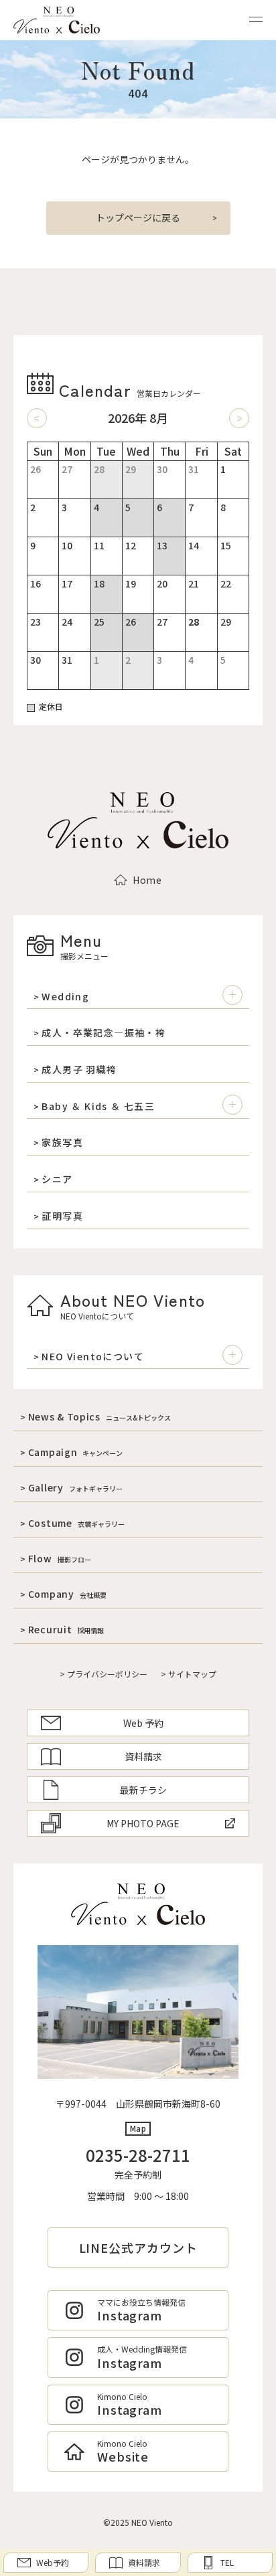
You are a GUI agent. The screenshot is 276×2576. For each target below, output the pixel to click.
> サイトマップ (189, 1674)
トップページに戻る (138, 217)
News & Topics (99, 1416)
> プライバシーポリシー (103, 1674)
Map (138, 2128)
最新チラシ (143, 1790)
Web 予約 (143, 1723)
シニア (57, 1179)
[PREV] (37, 418)
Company (67, 1594)
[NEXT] (239, 418)
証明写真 (62, 1216)
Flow (60, 1558)
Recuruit (66, 1629)
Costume (76, 1523)
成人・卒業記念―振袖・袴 (103, 1033)
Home (147, 880)
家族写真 (62, 1142)
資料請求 (143, 1756)
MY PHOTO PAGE (143, 1823)
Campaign (75, 1452)
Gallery (75, 1487)
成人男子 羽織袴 (79, 1070)
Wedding (65, 997)
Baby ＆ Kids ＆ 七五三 (98, 1106)
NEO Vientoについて (93, 1357)
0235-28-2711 (138, 2155)
